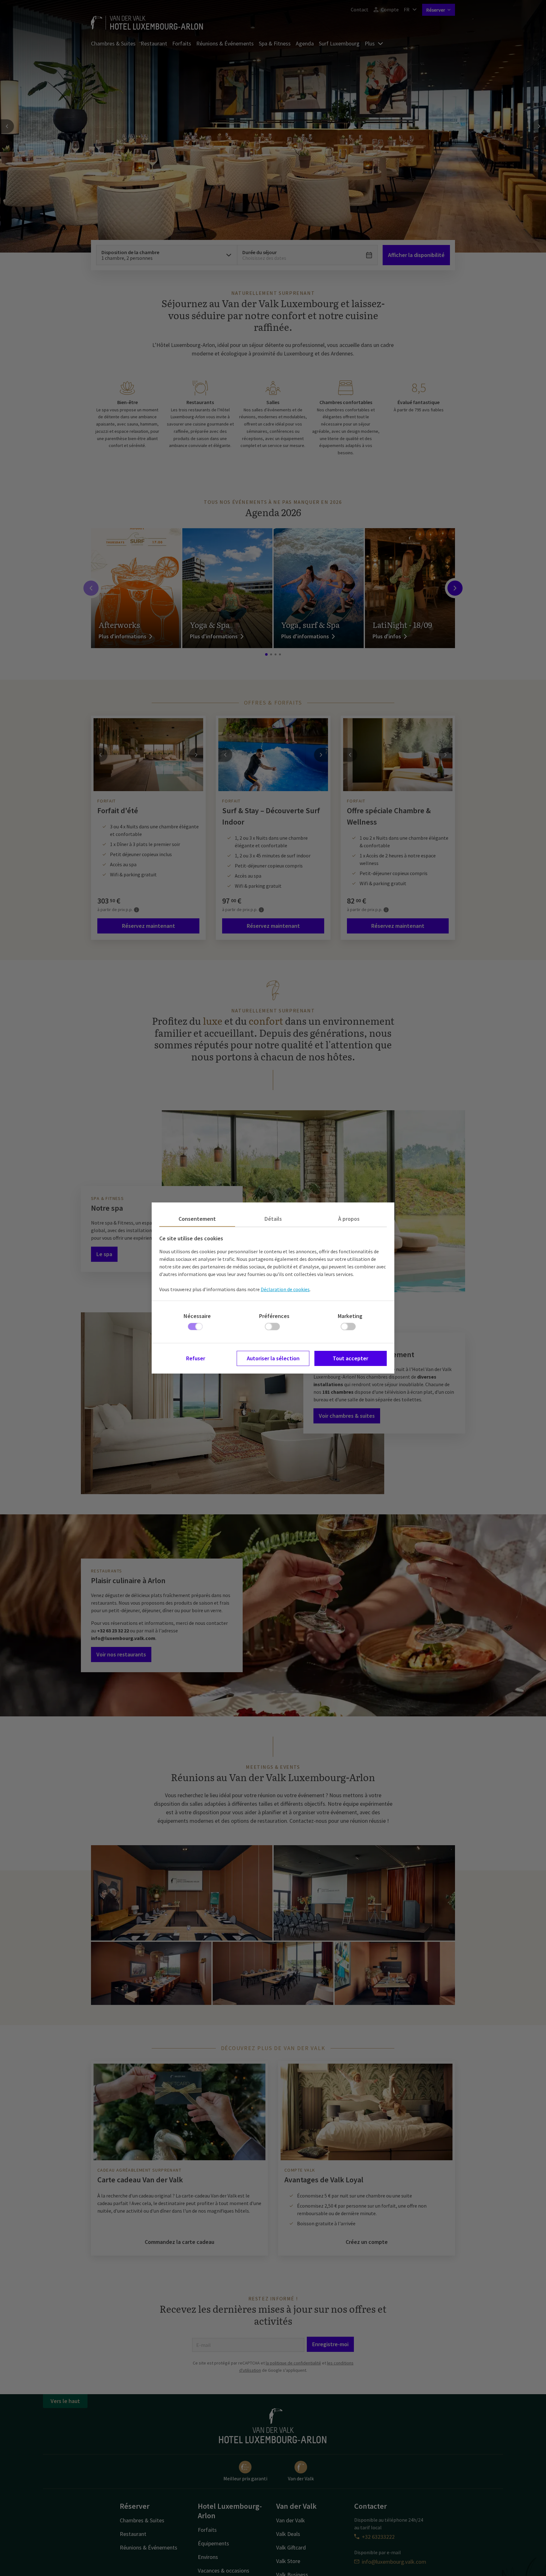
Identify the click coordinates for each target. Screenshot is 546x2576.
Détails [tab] (273, 1219)
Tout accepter (350, 1358)
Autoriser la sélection (273, 1358)
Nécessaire (197, 1316)
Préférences (274, 1316)
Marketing (350, 1316)
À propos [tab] (349, 1219)
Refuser (196, 1358)
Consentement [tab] (197, 1219)
